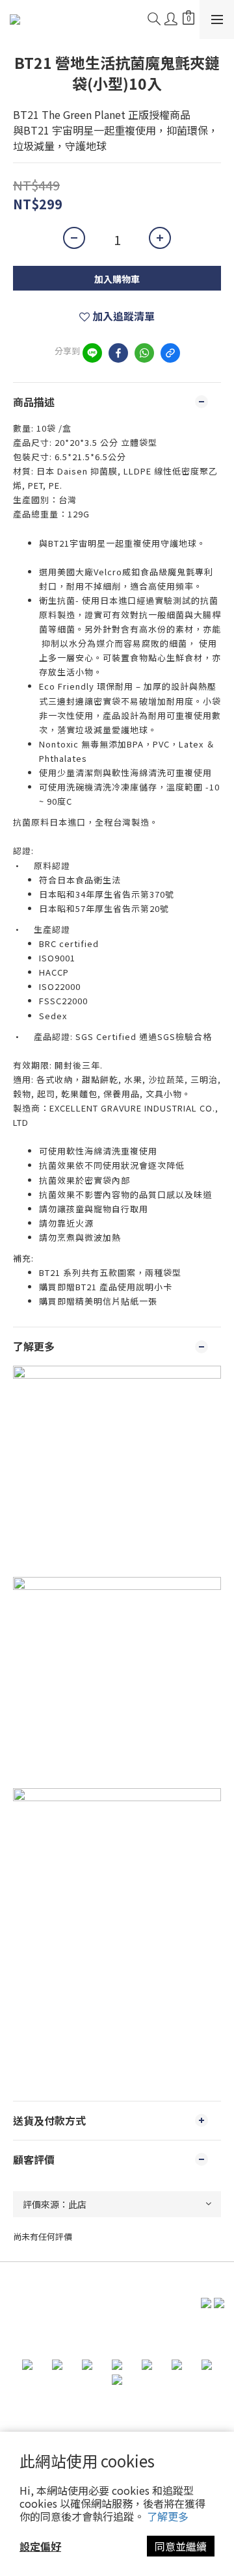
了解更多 (168, 2516)
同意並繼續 (181, 2546)
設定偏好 (40, 2546)
